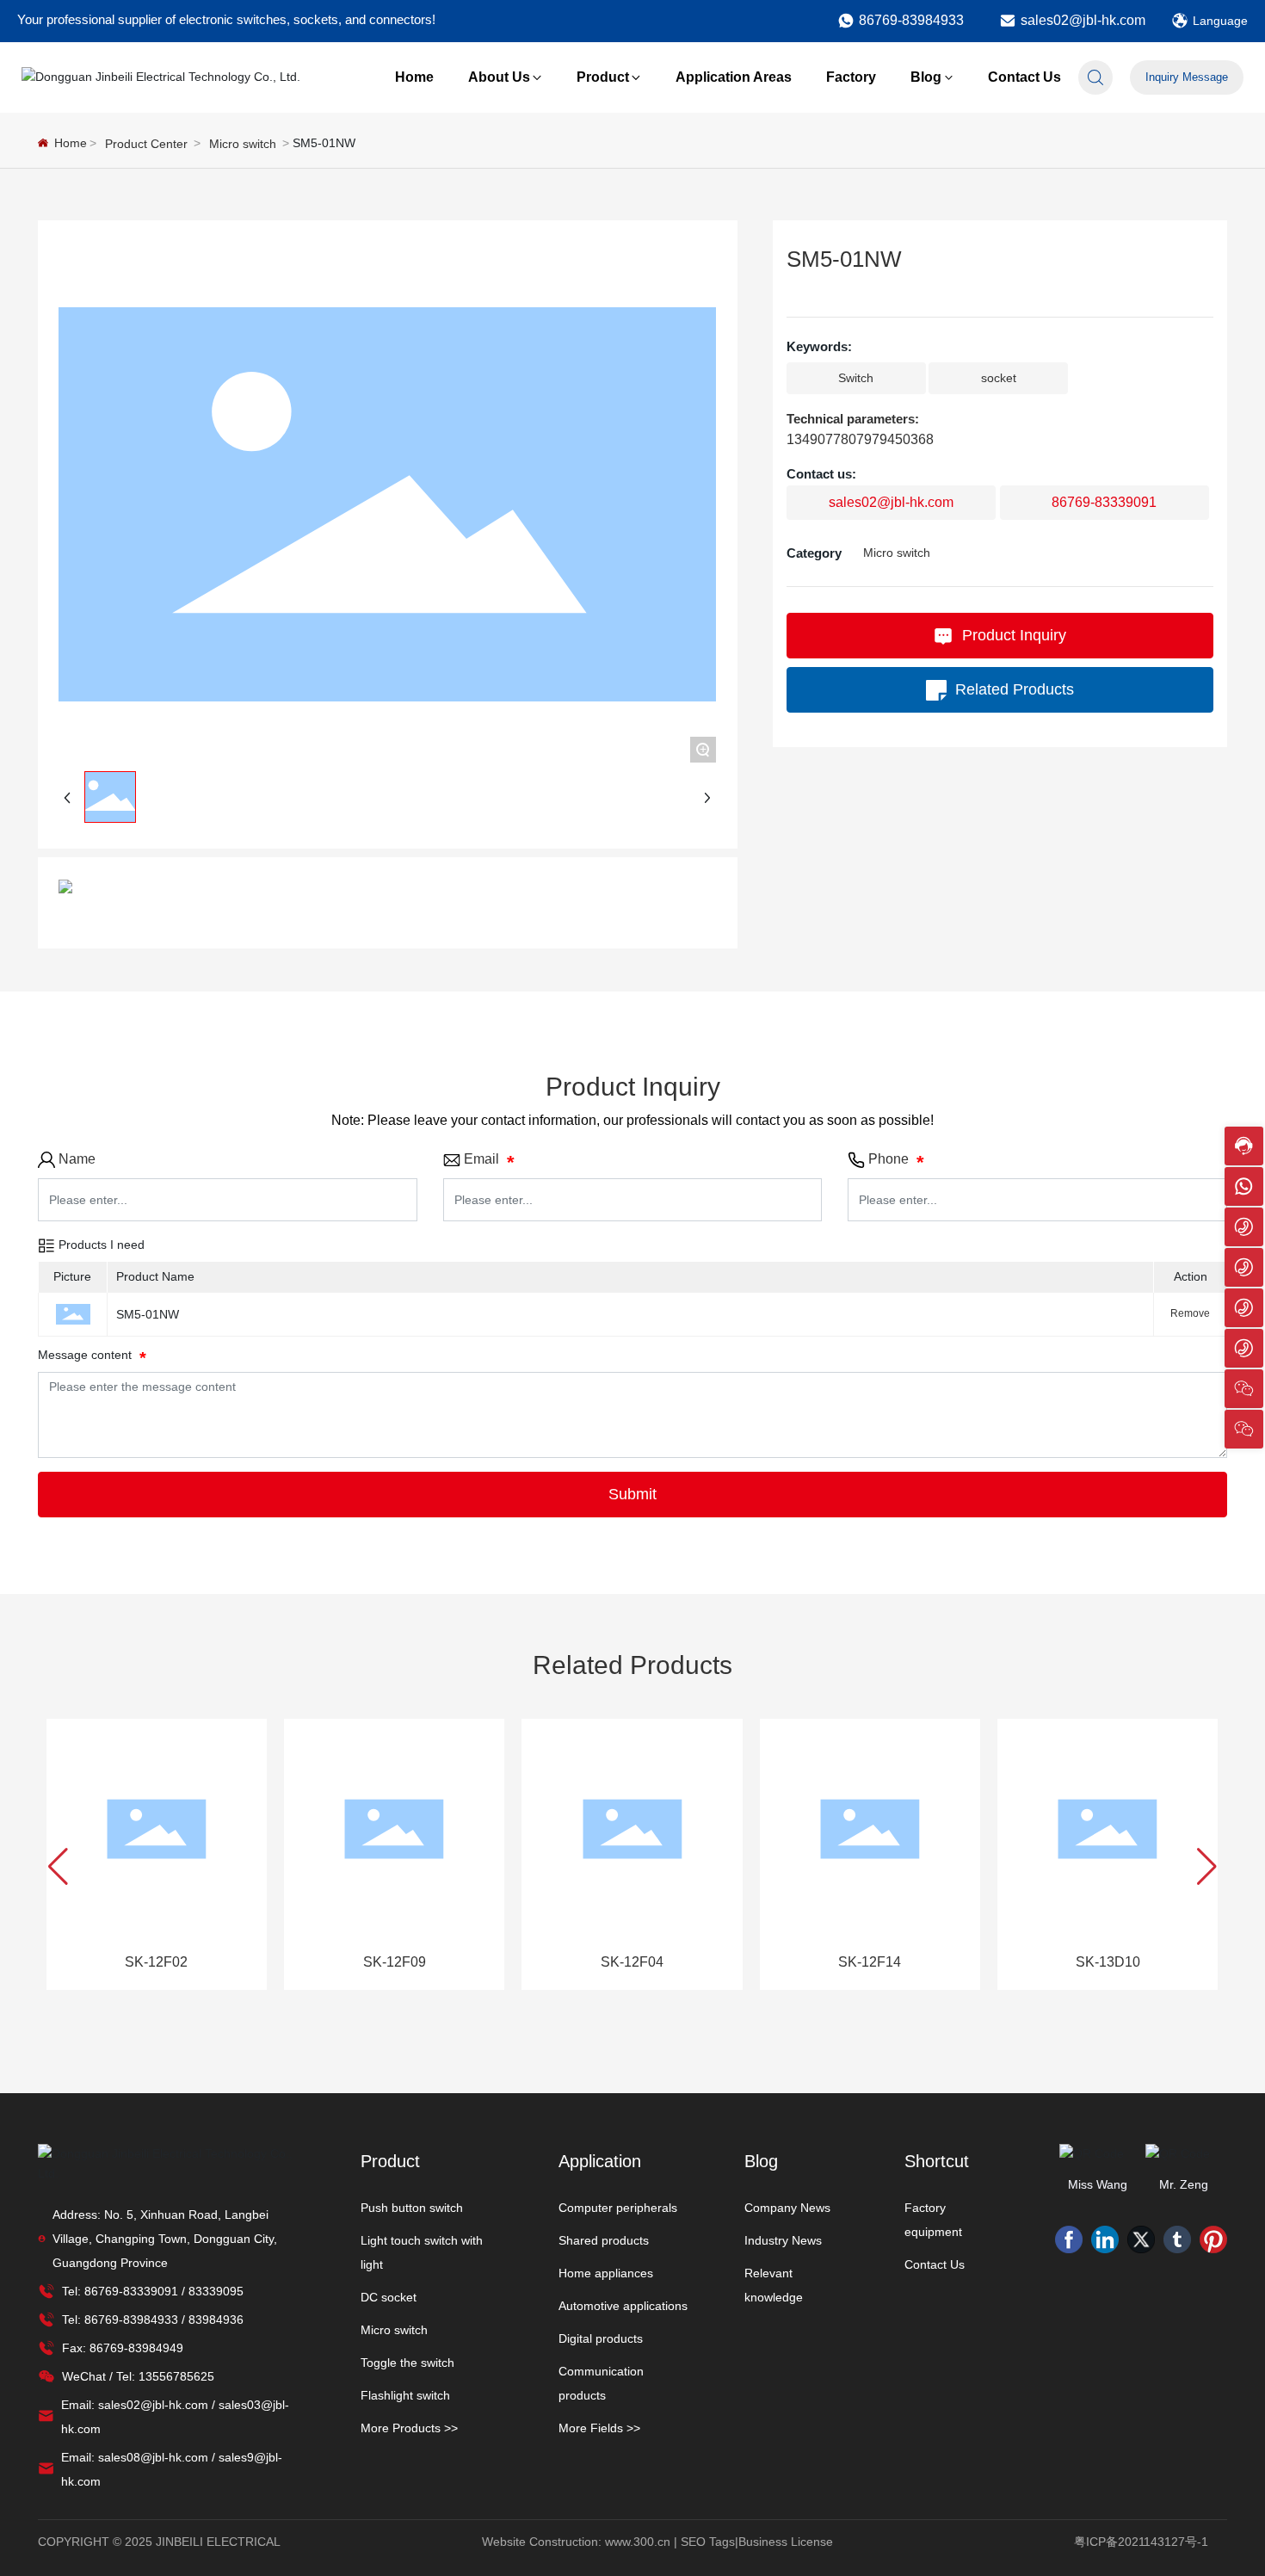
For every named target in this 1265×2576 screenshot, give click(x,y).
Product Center (146, 144)
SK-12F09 (395, 1962)
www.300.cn (638, 2542)
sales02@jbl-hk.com (1083, 20)
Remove (1190, 1313)
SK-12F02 (156, 1962)
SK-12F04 (632, 1962)
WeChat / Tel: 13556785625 (138, 2376)
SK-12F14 (870, 1962)
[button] (58, 1867)
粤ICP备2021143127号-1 (1141, 2542)
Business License (786, 2542)
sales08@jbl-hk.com (153, 2457)
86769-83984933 (911, 20)
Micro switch (243, 144)
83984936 (216, 2320)
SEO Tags (708, 2542)
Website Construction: (543, 2542)
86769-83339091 (1104, 502)
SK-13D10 (1108, 1962)
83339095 (216, 2291)
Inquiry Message (1187, 77)
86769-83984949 (136, 2348)
